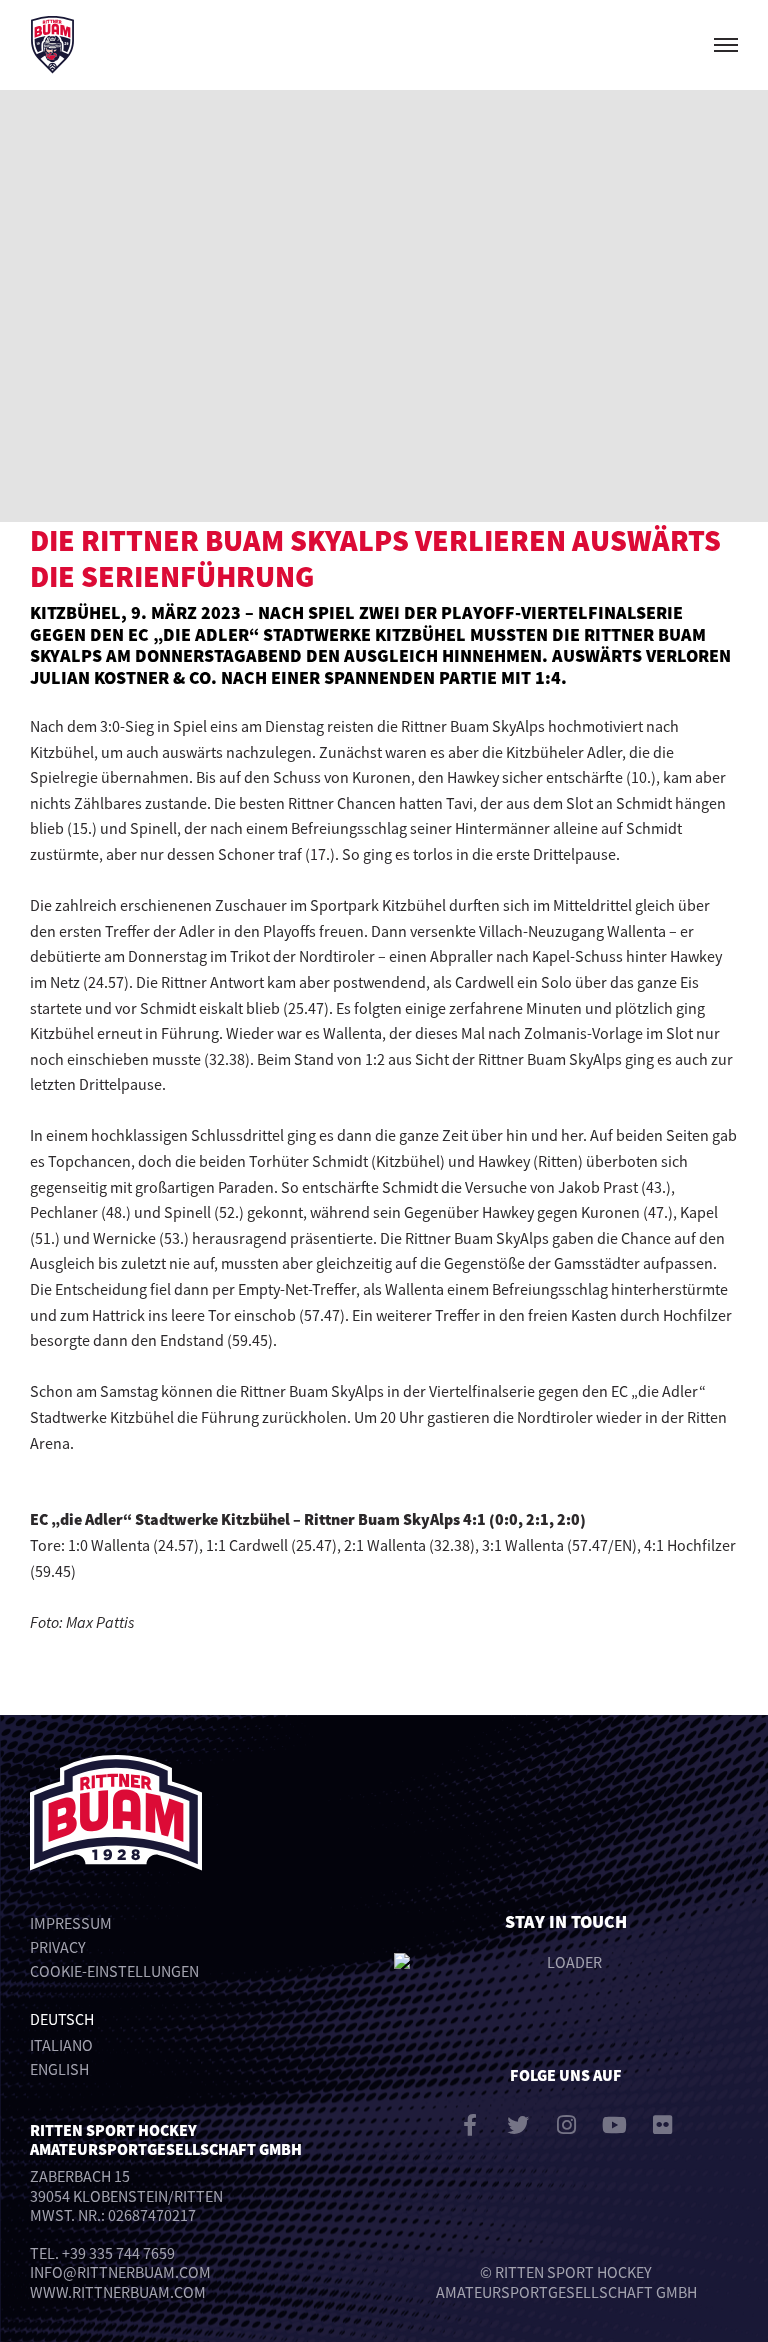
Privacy (58, 1947)
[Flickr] (662, 2125)
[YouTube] (614, 2125)
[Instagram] (566, 2125)
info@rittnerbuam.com (120, 2272)
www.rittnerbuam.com (118, 2292)
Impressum (71, 1923)
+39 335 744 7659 (118, 2253)
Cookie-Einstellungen (114, 1971)
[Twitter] (518, 2125)
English (59, 2069)
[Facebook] (470, 2125)
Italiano (61, 2045)
